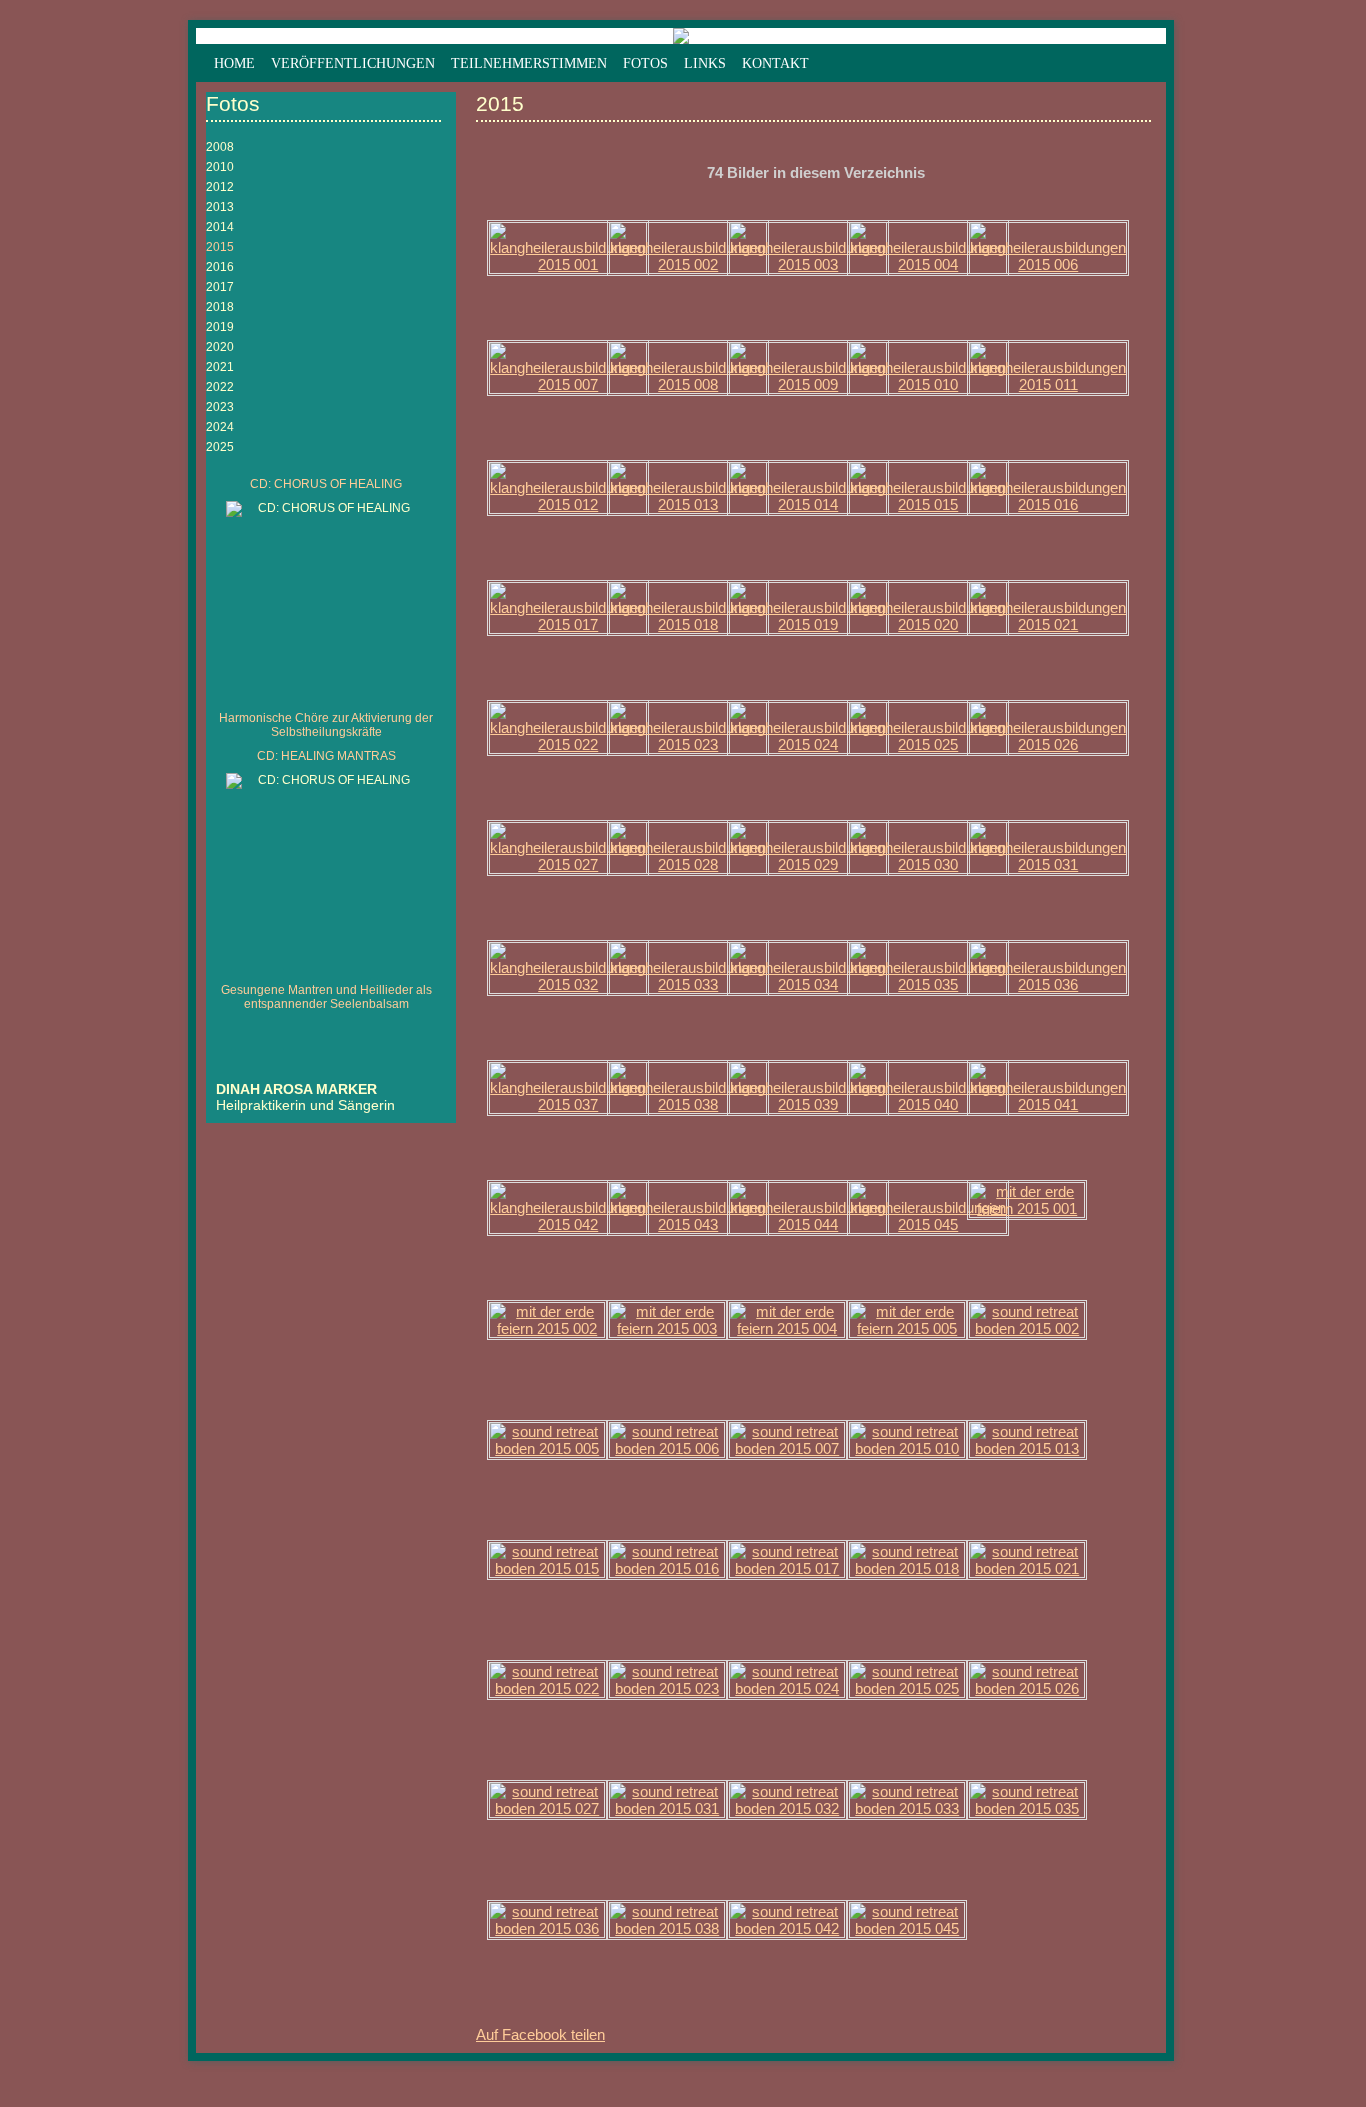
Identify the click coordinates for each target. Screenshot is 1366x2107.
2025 (220, 447)
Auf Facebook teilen (540, 2034)
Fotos (645, 63)
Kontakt (775, 63)
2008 (220, 147)
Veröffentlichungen (353, 63)
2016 (220, 267)
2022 (220, 387)
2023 (220, 407)
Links (705, 63)
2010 (220, 167)
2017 (220, 287)
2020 (220, 347)
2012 (220, 187)
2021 (220, 367)
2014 (220, 227)
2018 (220, 307)
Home (234, 63)
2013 (220, 207)
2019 (220, 327)
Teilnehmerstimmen (529, 63)
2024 (220, 427)
